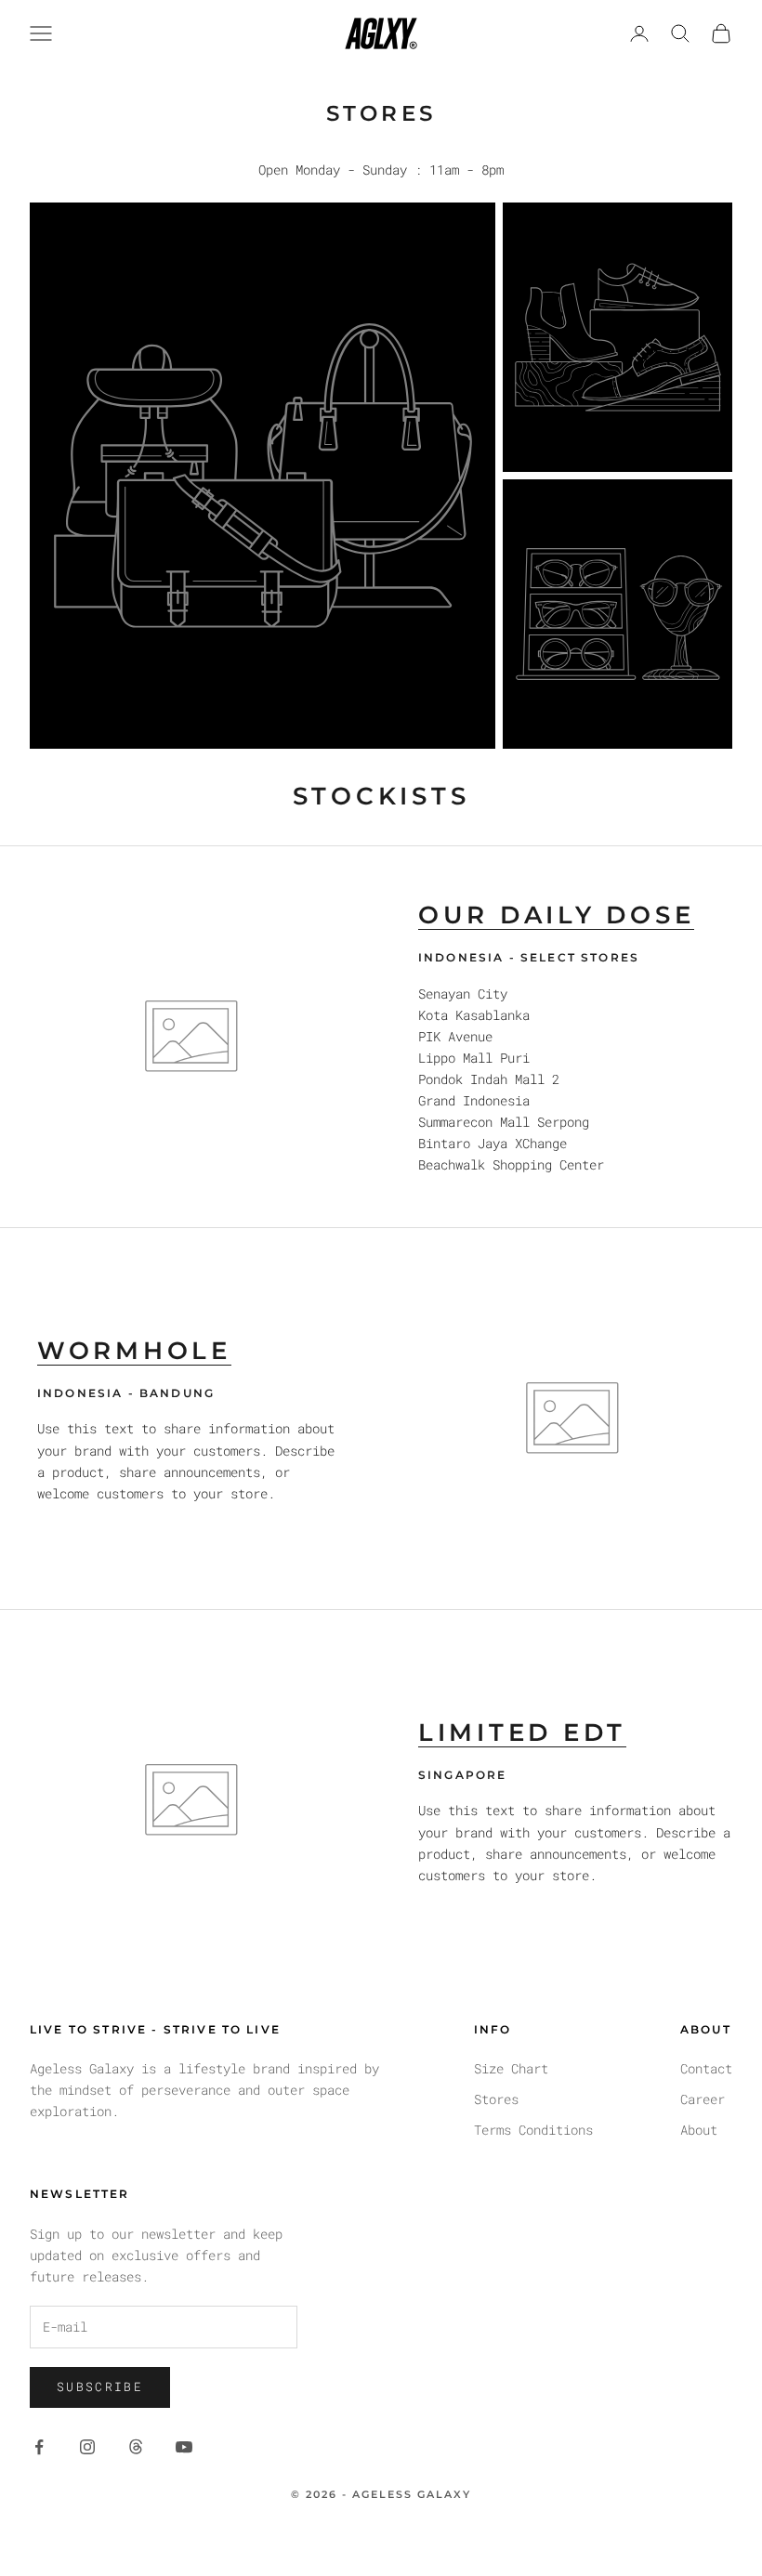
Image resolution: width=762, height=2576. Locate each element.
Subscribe (100, 2386)
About (699, 2130)
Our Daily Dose (556, 915)
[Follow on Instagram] (87, 2447)
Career (703, 2099)
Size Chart (511, 2068)
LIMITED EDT (522, 1733)
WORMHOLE (134, 1351)
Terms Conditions (533, 2130)
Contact (706, 2068)
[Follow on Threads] (136, 2447)
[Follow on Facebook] (39, 2447)
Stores (496, 2099)
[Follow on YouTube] (184, 2447)
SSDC (414, 2536)
